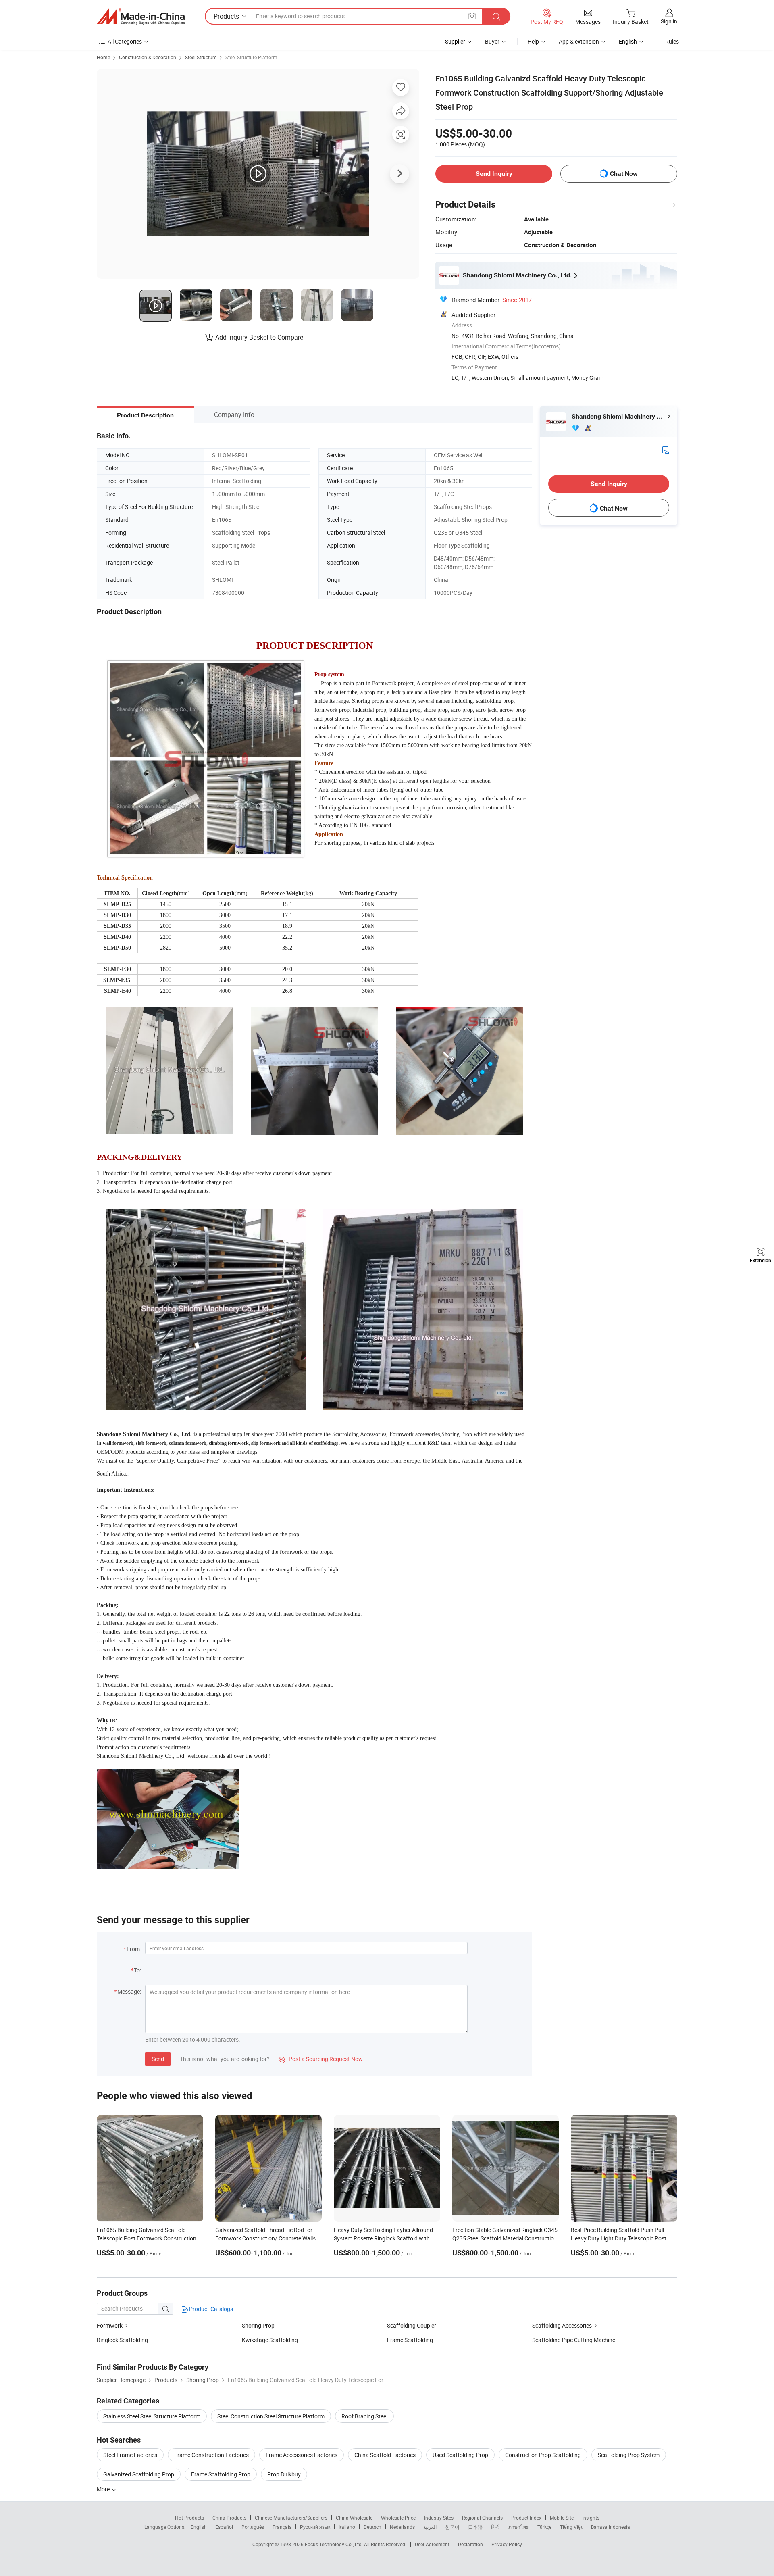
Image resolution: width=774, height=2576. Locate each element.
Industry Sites (439, 2518)
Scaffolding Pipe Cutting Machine (574, 2340)
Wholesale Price (398, 2518)
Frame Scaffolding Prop (221, 2474)
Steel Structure (201, 57)
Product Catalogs (210, 2309)
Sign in (669, 21)
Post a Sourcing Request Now (321, 2059)
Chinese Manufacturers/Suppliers (291, 2518)
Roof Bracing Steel (364, 2416)
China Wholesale (354, 2518)
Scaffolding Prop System (629, 2455)
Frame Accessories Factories (302, 2455)
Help (533, 41)
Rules (672, 41)
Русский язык (315, 2527)
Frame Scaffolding (410, 2340)
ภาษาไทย (519, 2527)
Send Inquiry (494, 174)
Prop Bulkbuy (284, 2474)
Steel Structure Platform (251, 57)
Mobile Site (562, 2518)
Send (158, 2059)
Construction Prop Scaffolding (543, 2455)
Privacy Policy (507, 2544)
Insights (591, 2518)
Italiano (347, 2527)
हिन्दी (495, 2527)
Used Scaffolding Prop (460, 2455)
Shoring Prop (258, 2325)
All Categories (125, 41)
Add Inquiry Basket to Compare (259, 337)
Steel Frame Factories (130, 2455)
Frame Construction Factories (211, 2455)
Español (224, 2527)
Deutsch (372, 2527)
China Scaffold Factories (385, 2455)
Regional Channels (482, 2518)
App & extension (579, 41)
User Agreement (432, 2544)
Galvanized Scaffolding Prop (139, 2474)
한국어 (452, 2527)
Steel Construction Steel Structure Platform (271, 2416)
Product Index (526, 2518)
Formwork (110, 2325)
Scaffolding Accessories (562, 2325)
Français (282, 2527)
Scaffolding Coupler (412, 2325)
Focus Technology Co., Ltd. (334, 2544)
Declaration (470, 2544)
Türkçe (544, 2527)
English (199, 2527)
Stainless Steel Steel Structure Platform (152, 2416)
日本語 (475, 2527)
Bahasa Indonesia (611, 2527)
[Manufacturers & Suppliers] (141, 17)
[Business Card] (666, 449)
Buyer (492, 41)
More (104, 2489)
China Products (229, 2518)
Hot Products (189, 2518)
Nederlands (402, 2527)
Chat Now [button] (624, 174)
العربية (430, 2527)
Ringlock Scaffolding (122, 2340)
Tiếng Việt (571, 2527)
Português (253, 2527)
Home (103, 57)
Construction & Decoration (148, 57)
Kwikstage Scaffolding (270, 2340)
